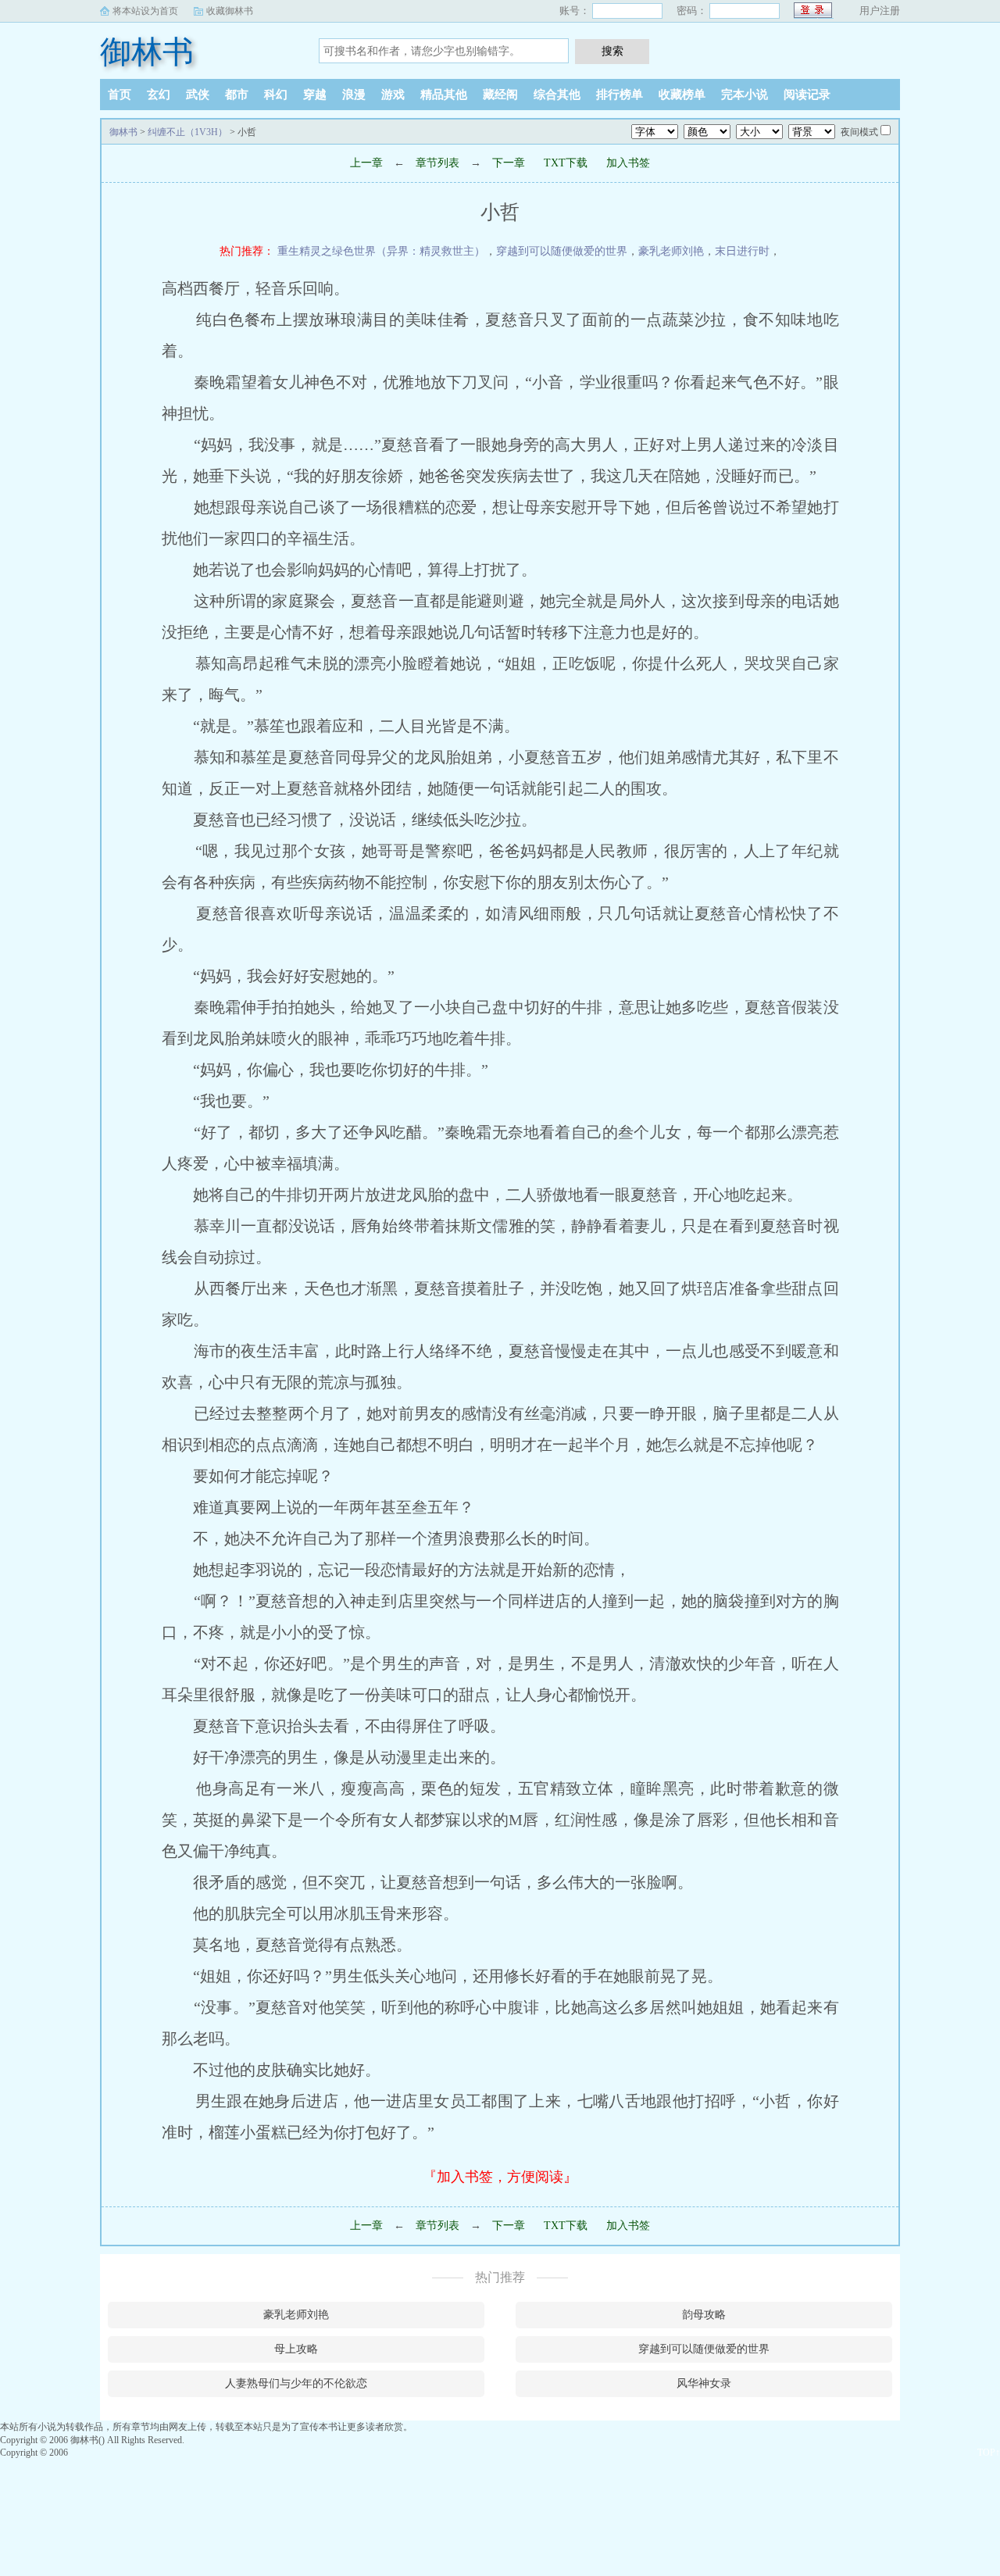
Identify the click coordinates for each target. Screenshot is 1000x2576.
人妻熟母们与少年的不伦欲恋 (296, 2383)
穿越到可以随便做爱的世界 (562, 251)
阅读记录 (807, 95)
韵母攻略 (704, 2315)
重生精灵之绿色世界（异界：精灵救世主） (381, 251)
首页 (120, 95)
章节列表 (437, 163)
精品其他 (444, 95)
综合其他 (557, 95)
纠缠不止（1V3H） (187, 132)
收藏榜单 (682, 95)
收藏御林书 (230, 11)
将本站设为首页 (145, 11)
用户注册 (880, 11)
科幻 (276, 95)
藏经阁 (500, 95)
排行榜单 (620, 95)
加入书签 (628, 163)
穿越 (315, 95)
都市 (237, 95)
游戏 (393, 95)
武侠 (198, 95)
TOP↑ (989, 2453)
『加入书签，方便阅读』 (500, 2177)
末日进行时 (742, 251)
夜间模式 (859, 132)
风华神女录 (704, 2383)
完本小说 (745, 95)
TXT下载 (566, 163)
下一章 (509, 163)
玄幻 (159, 95)
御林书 (147, 52)
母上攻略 (296, 2349)
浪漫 (354, 95)
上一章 (366, 163)
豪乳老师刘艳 (671, 251)
